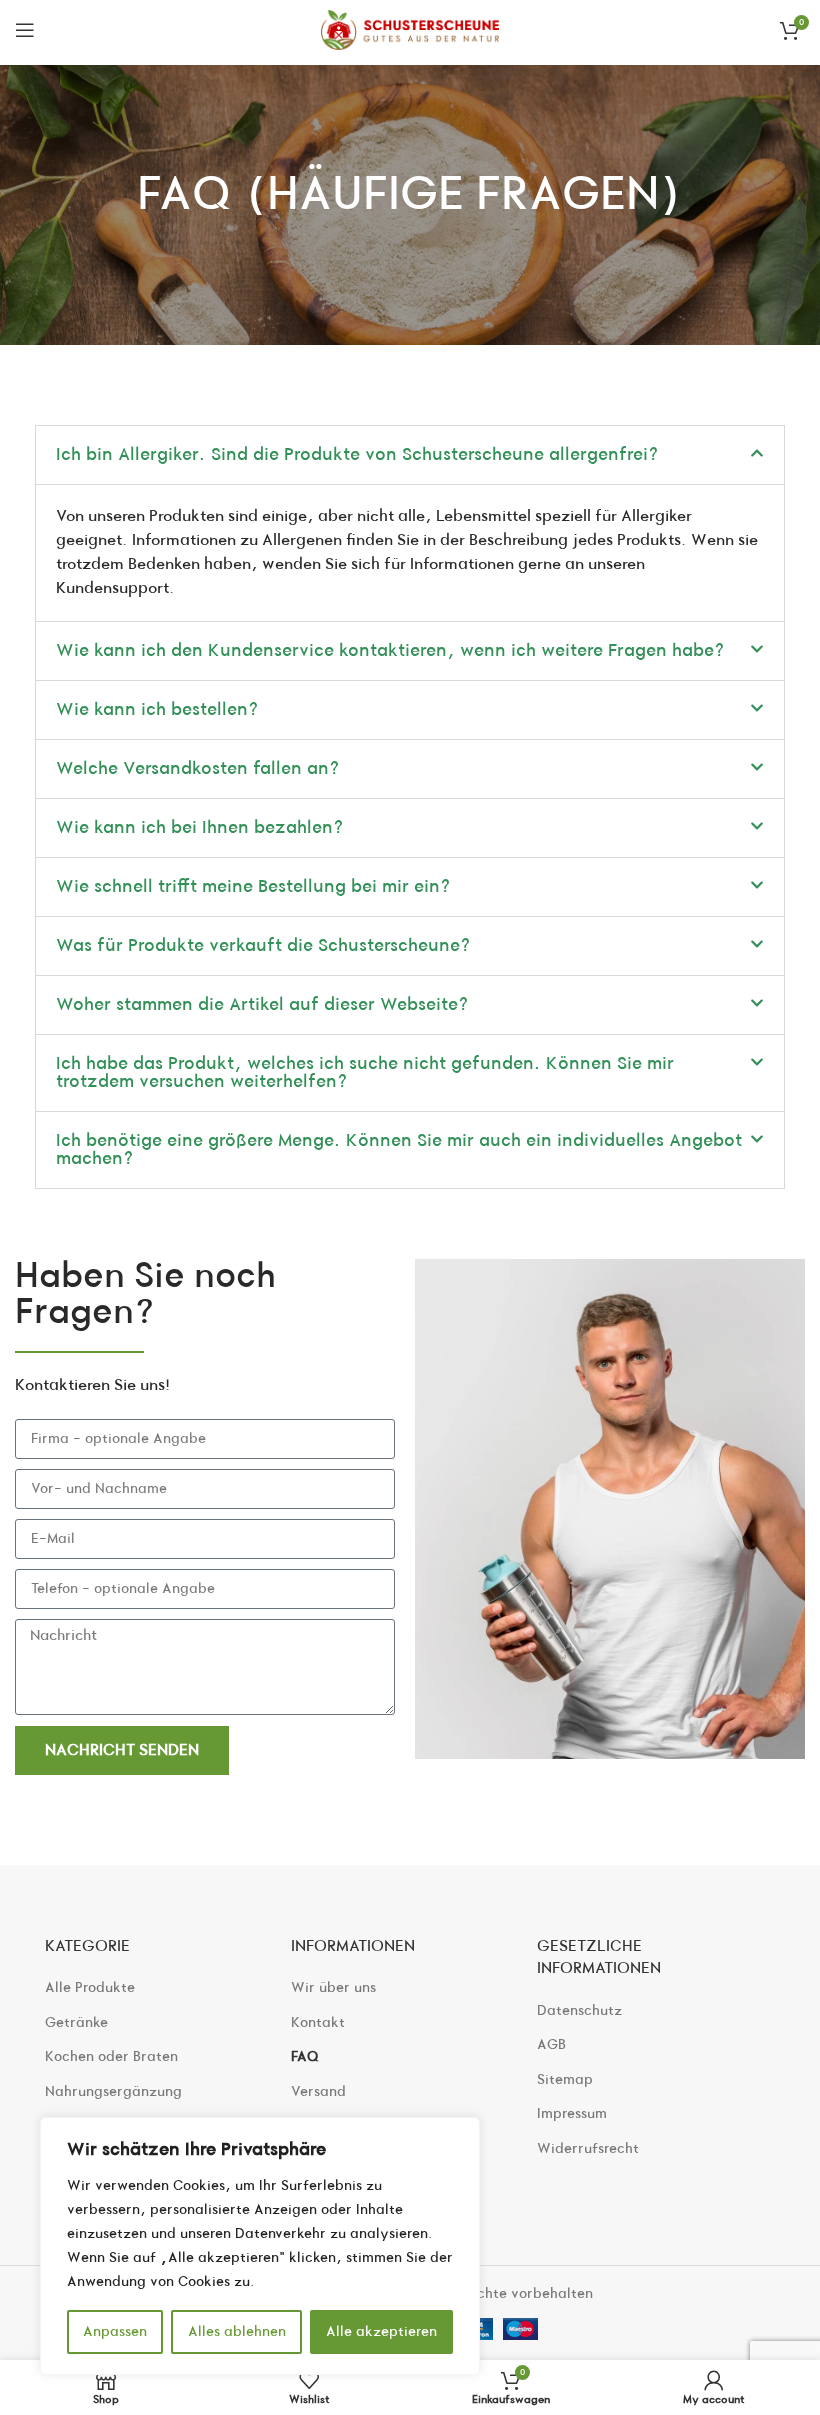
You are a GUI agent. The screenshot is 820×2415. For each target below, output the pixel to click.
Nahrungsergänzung (113, 2091)
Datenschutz (579, 2010)
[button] (410, 455)
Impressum (572, 2113)
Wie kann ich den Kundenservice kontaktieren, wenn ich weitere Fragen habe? (390, 650)
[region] (260, 2246)
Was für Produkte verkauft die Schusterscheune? (263, 945)
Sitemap (565, 2079)
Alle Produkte (90, 1987)
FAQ (305, 2056)
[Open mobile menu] (25, 30)
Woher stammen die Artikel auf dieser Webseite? (262, 1004)
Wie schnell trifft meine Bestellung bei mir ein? (253, 886)
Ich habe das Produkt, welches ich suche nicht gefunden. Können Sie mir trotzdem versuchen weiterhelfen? (365, 1072)
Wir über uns (333, 1987)
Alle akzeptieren (381, 2331)
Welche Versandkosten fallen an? (198, 768)
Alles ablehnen (237, 2331)
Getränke (76, 2022)
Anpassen (115, 2331)
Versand (318, 2091)
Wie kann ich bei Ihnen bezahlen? (200, 827)
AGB (551, 2044)
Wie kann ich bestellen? (157, 709)
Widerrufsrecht (588, 2148)
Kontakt (318, 2022)
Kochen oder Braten (111, 2056)
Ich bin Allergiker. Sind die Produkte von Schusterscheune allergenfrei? (357, 454)
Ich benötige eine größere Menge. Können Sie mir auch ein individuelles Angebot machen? (399, 1149)
